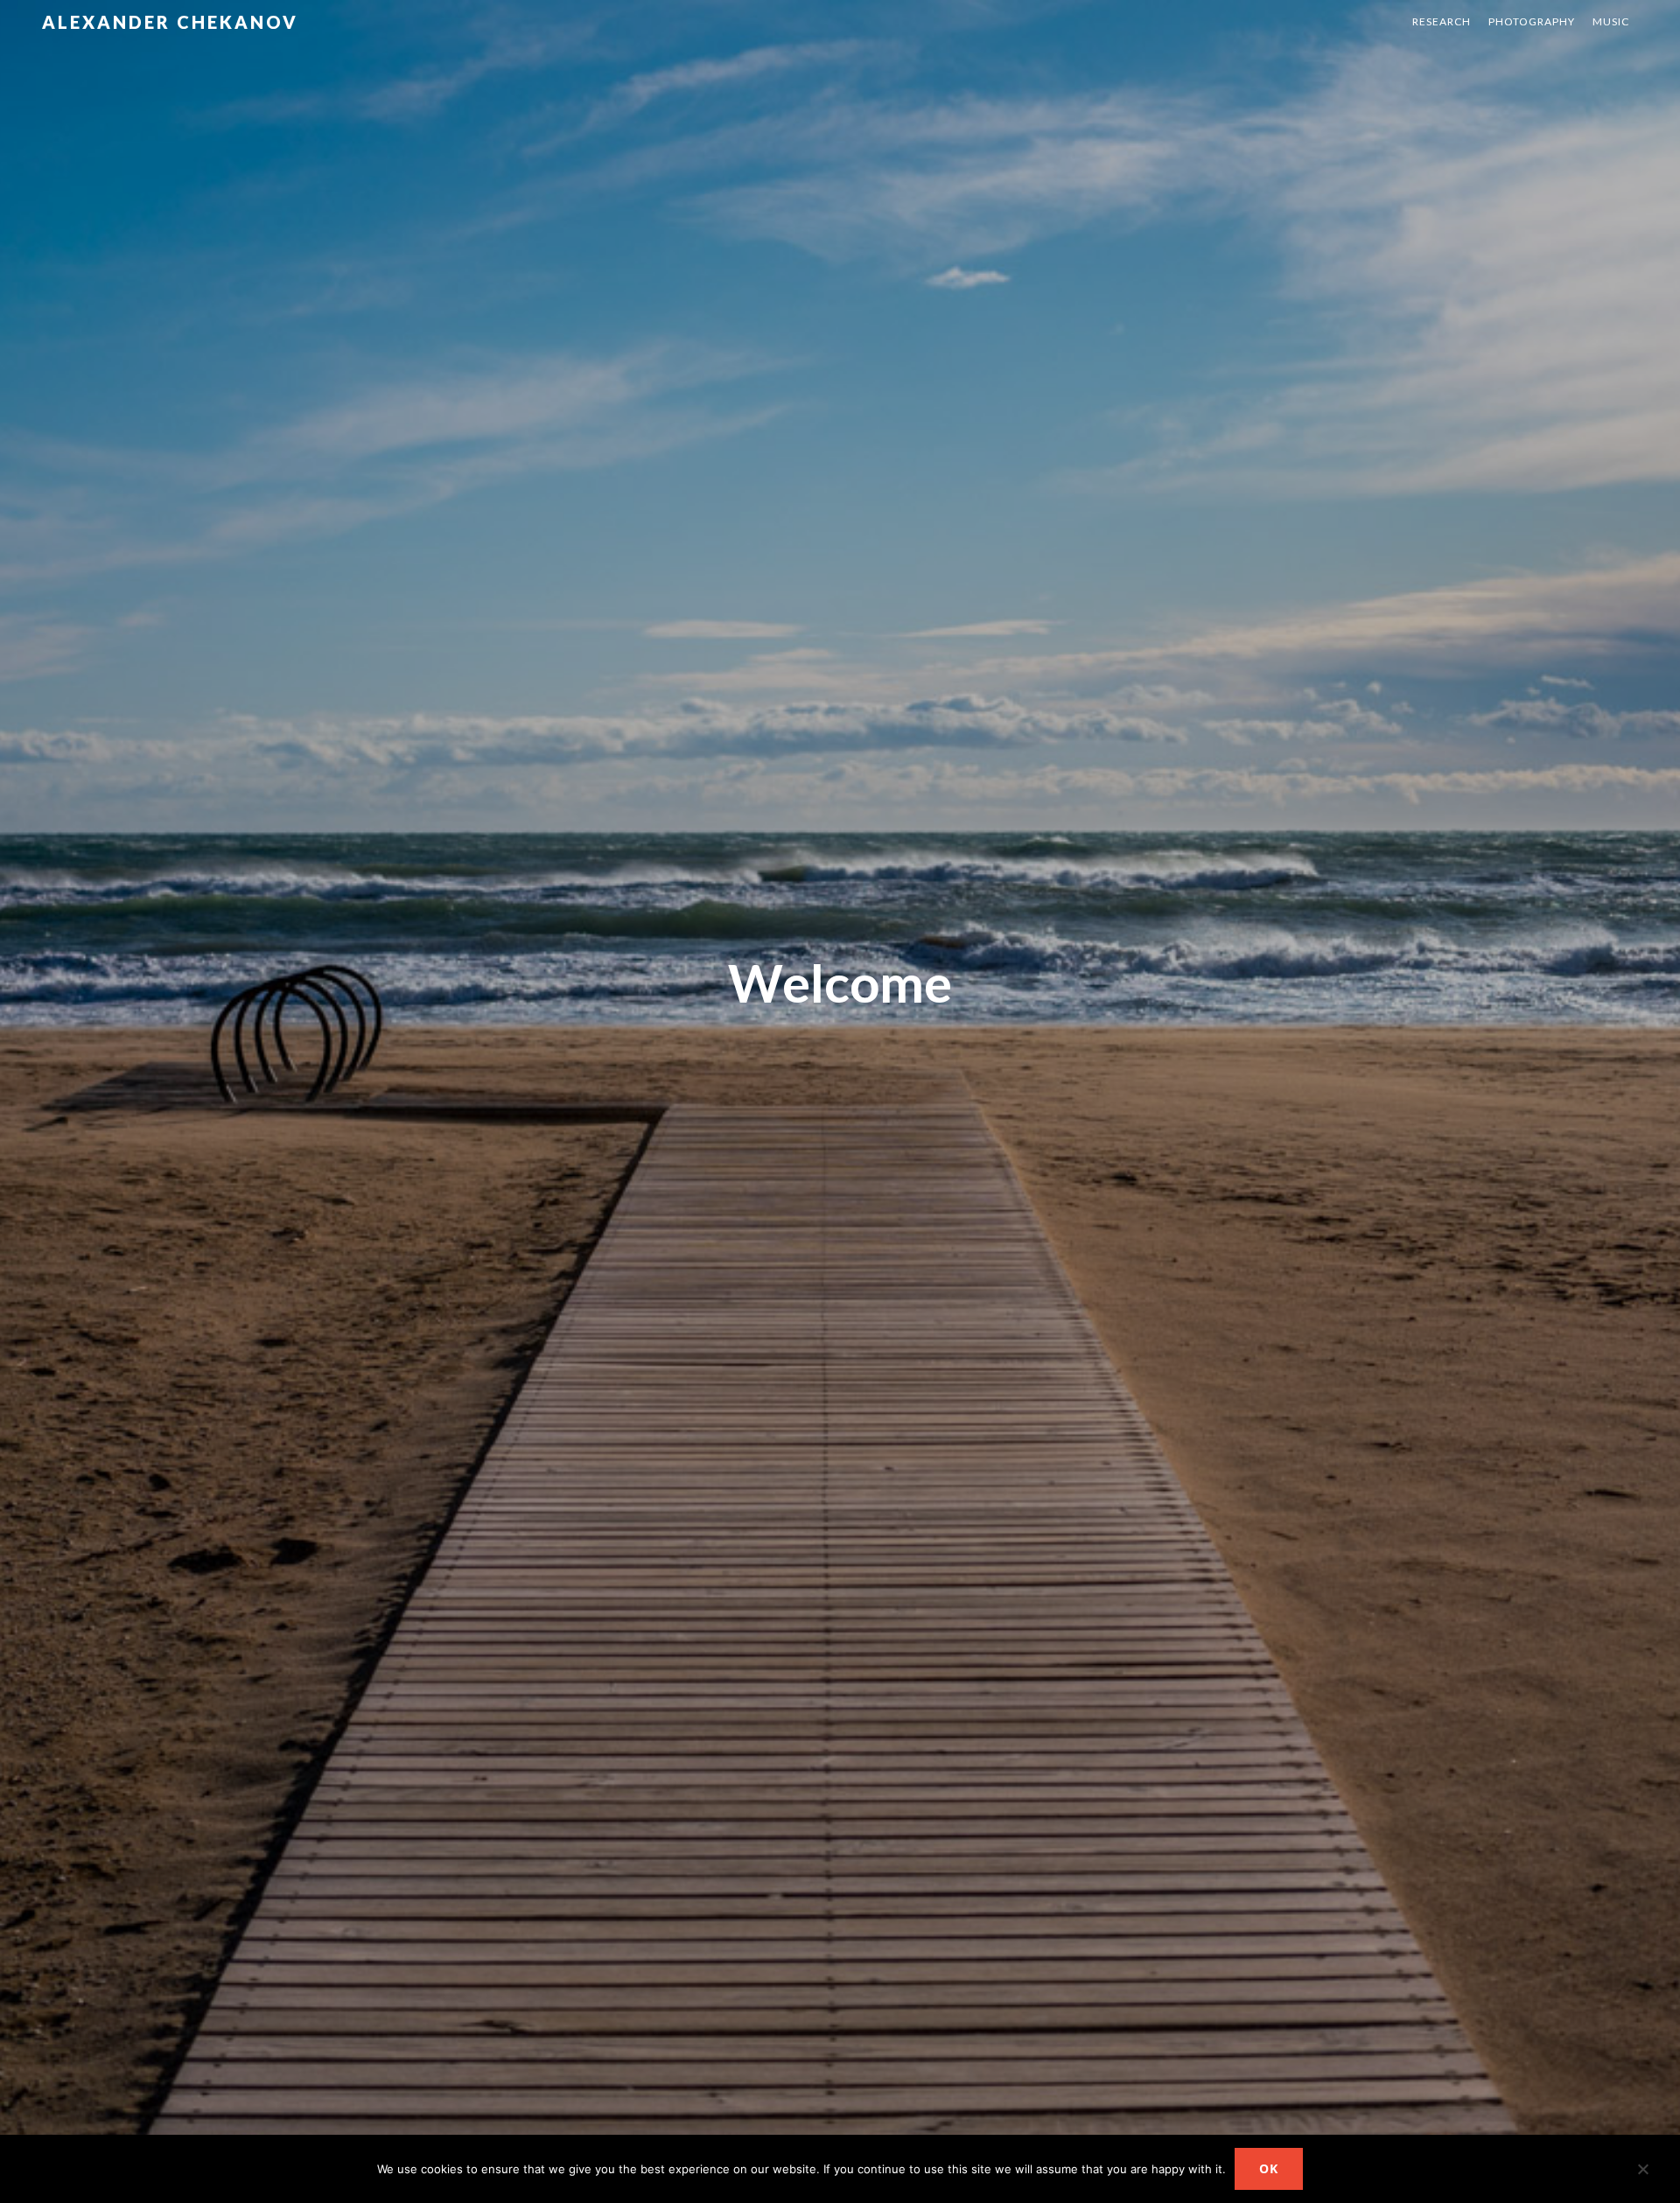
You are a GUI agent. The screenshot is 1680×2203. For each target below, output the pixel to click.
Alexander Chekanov (170, 22)
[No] (1642, 2172)
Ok (1269, 2168)
